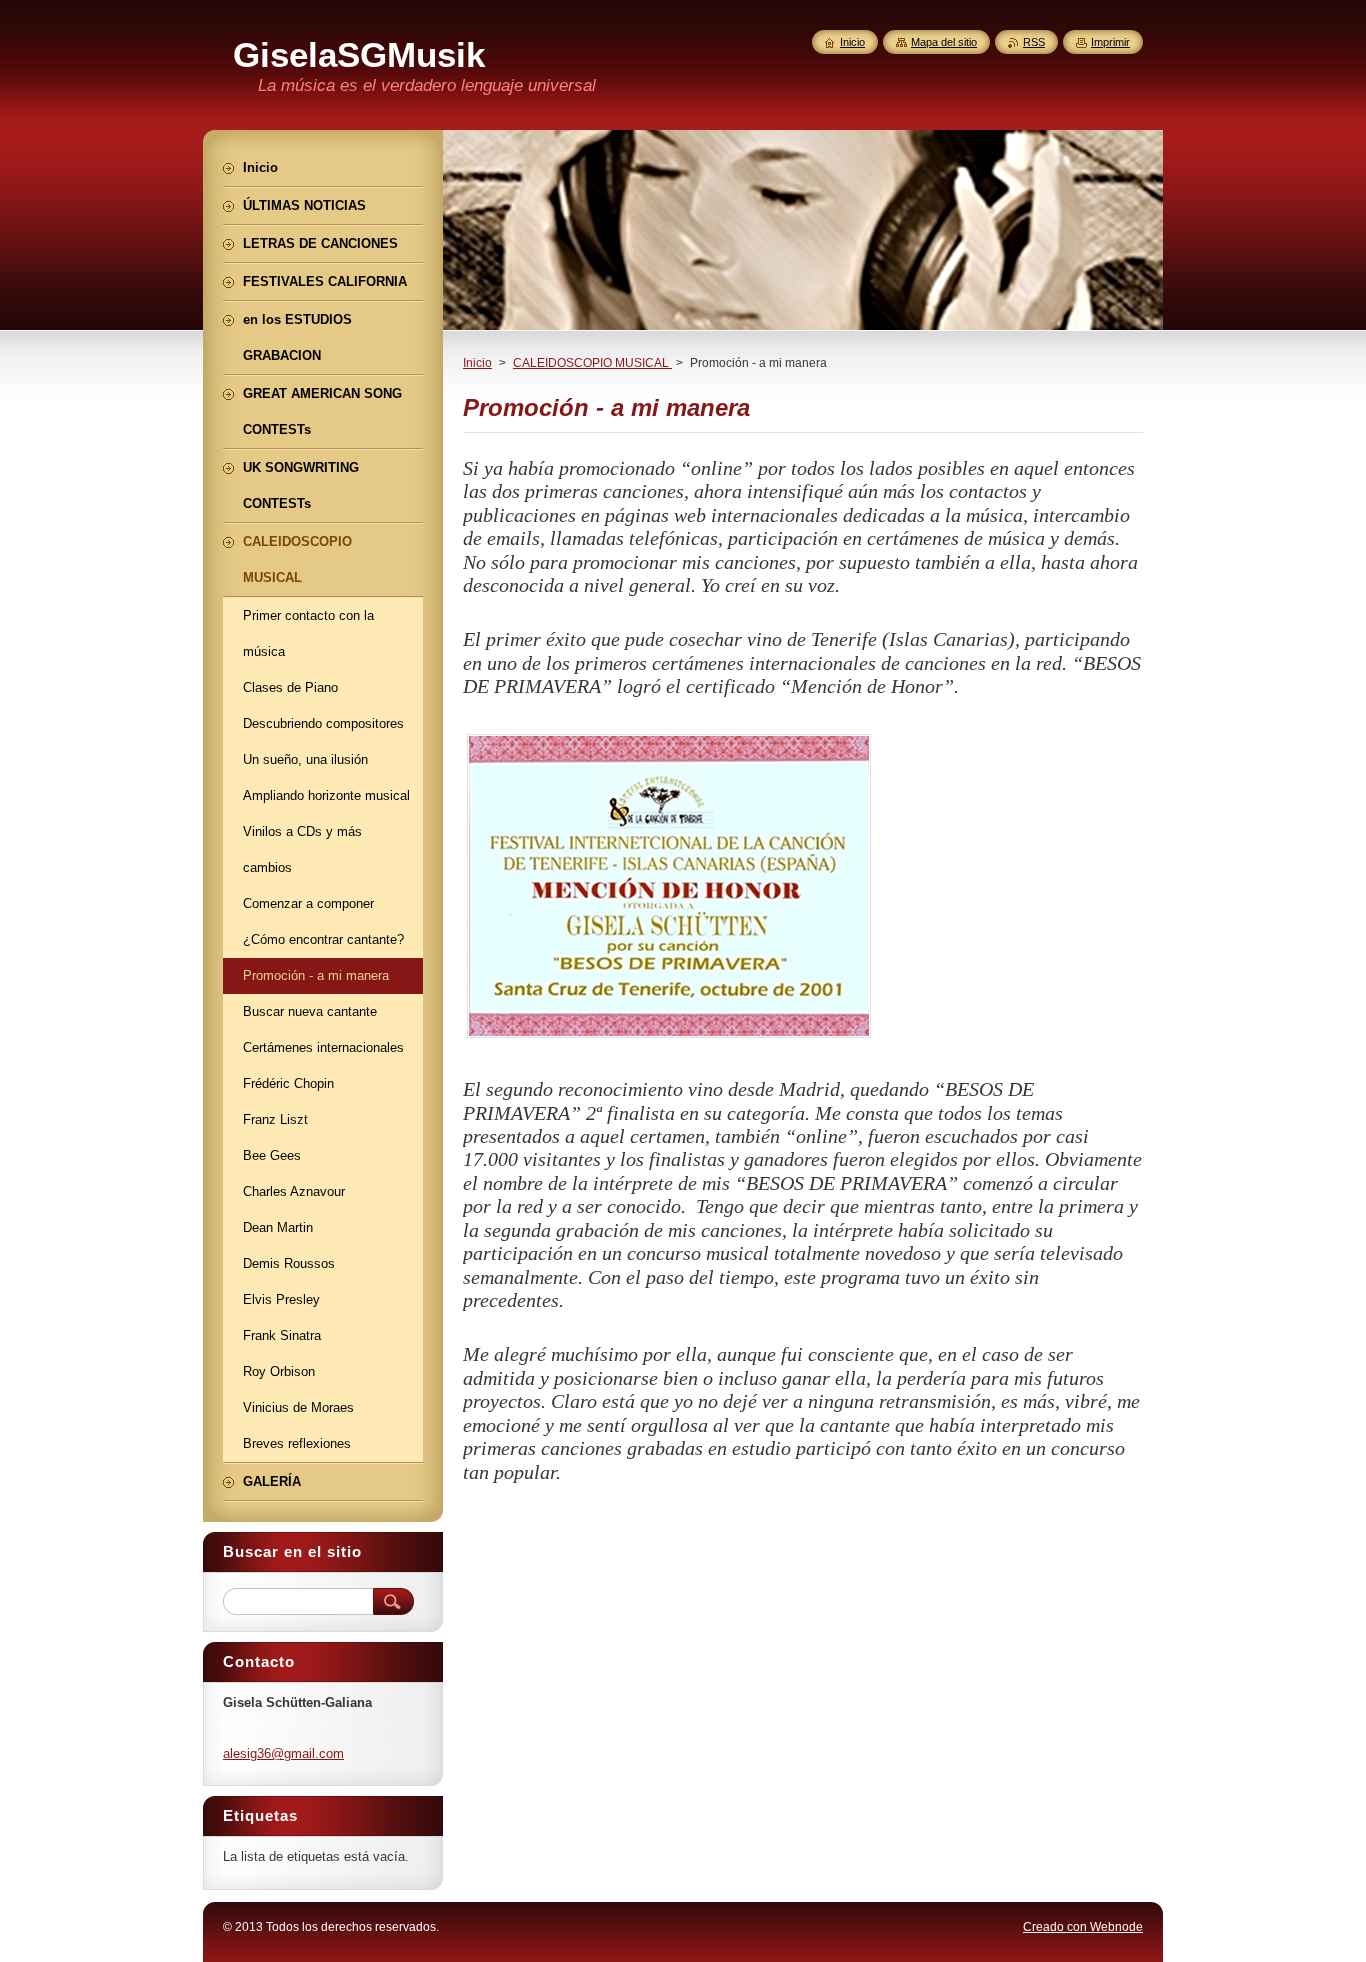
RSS (1034, 42)
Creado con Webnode (1083, 1927)
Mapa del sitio (944, 42)
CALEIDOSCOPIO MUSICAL (592, 363)
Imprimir (1110, 42)
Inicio (477, 363)
